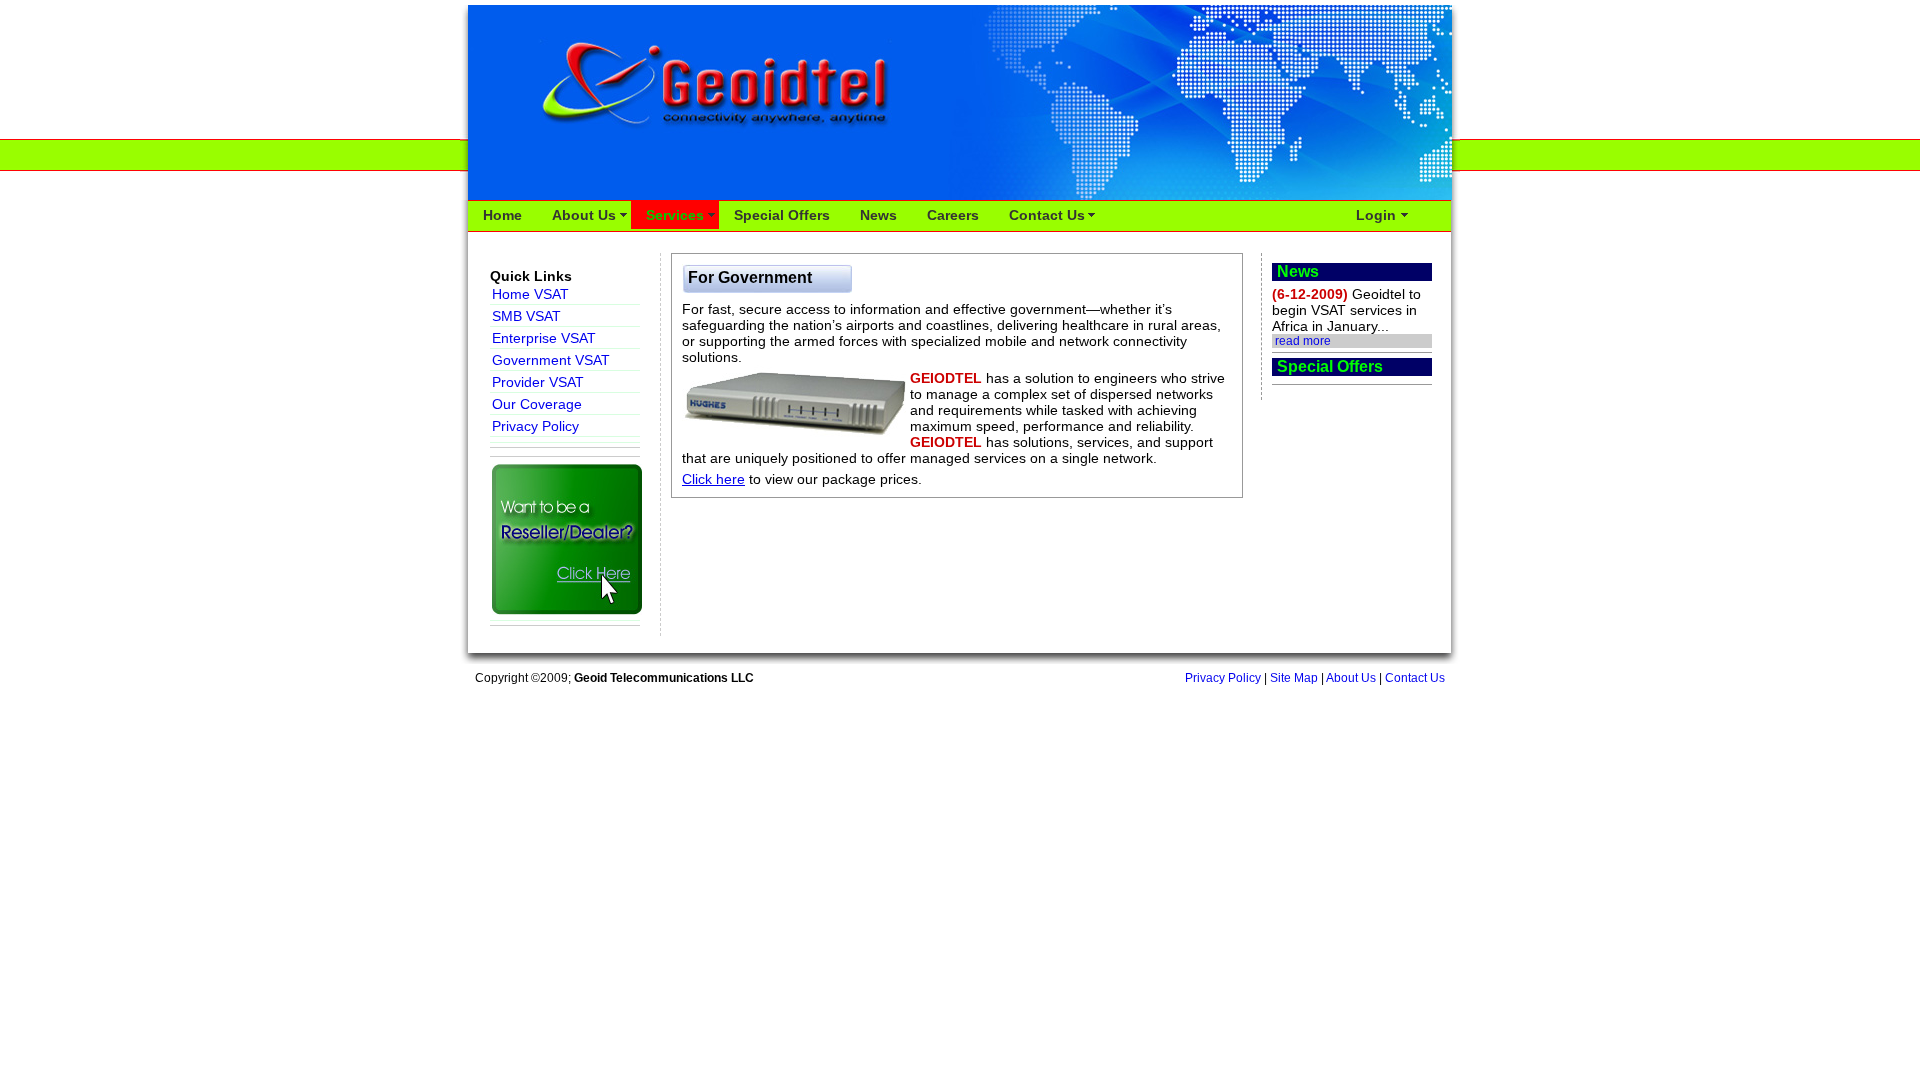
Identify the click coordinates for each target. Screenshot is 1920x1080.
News (878, 215)
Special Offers (782, 215)
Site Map (1294, 678)
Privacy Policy (535, 426)
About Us (584, 215)
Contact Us (1047, 215)
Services (675, 215)
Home (502, 215)
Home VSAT (530, 294)
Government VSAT (551, 360)
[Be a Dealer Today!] (565, 541)
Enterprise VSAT (544, 338)
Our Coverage (537, 404)
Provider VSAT (538, 382)
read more (1303, 341)
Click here (713, 479)
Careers (953, 215)
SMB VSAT (526, 316)
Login (1376, 215)
